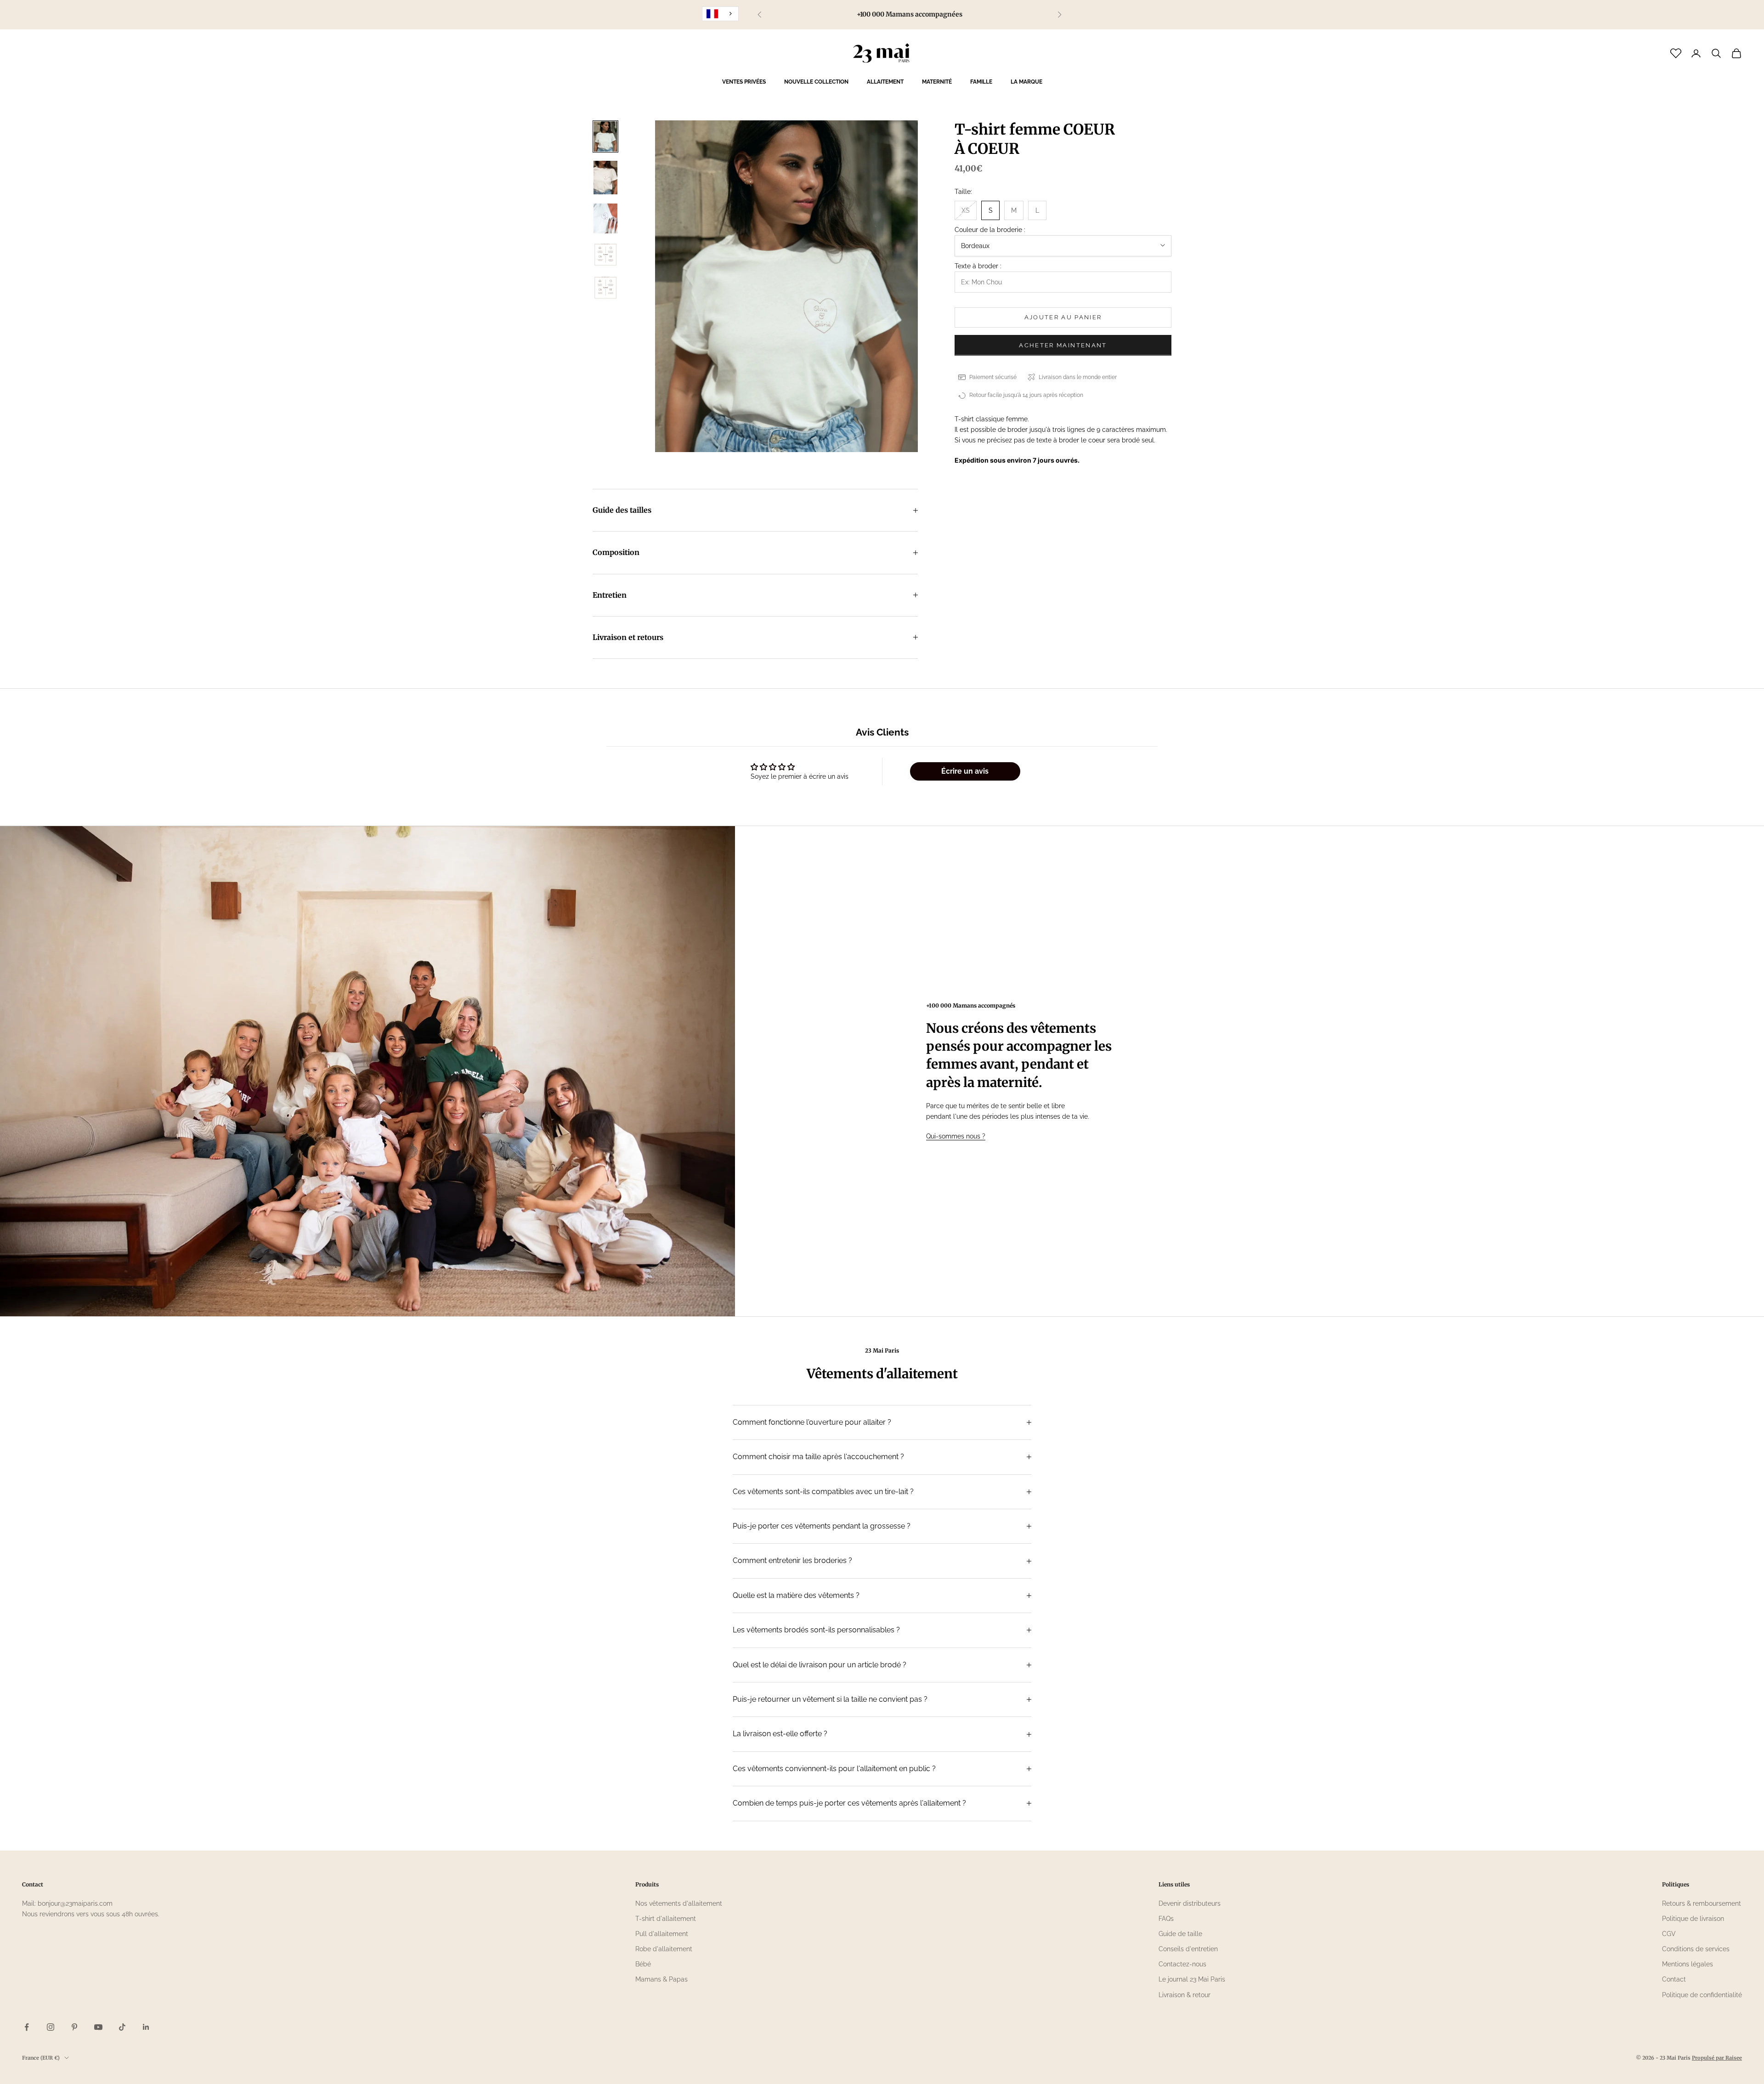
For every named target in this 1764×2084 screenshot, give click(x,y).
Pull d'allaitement (662, 1934)
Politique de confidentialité (1702, 1995)
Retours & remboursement (1702, 1903)
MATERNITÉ (937, 82)
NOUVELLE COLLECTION (816, 82)
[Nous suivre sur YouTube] (98, 2027)
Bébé (643, 1964)
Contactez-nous (1182, 1964)
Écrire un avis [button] (965, 771)
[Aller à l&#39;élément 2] (605, 178)
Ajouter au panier (1063, 317)
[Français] (720, 14)
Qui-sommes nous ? (956, 1136)
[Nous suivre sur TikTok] (122, 2027)
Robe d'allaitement (664, 1949)
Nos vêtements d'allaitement (679, 1903)
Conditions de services (1696, 1949)
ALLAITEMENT (885, 82)
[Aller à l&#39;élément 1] (605, 136)
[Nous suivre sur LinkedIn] (146, 2027)
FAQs (1166, 1919)
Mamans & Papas (661, 1979)
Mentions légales (1688, 1964)
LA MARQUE (1026, 82)
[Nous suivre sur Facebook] (27, 2027)
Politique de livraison (1693, 1919)
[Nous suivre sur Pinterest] (74, 2027)
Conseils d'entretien (1188, 1949)
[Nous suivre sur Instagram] (51, 2027)
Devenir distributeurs (1190, 1903)
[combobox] (720, 14)
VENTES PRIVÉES (744, 82)
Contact (1674, 1979)
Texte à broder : (978, 266)
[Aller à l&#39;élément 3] (605, 218)
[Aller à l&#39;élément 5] (605, 288)
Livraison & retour (1184, 1995)
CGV (1669, 1934)
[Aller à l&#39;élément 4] (605, 255)
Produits (647, 1884)
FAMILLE (981, 82)
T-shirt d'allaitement (666, 1919)
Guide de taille (1180, 1934)
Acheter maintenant (1063, 345)
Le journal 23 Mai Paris (1192, 1979)
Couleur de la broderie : (990, 230)
